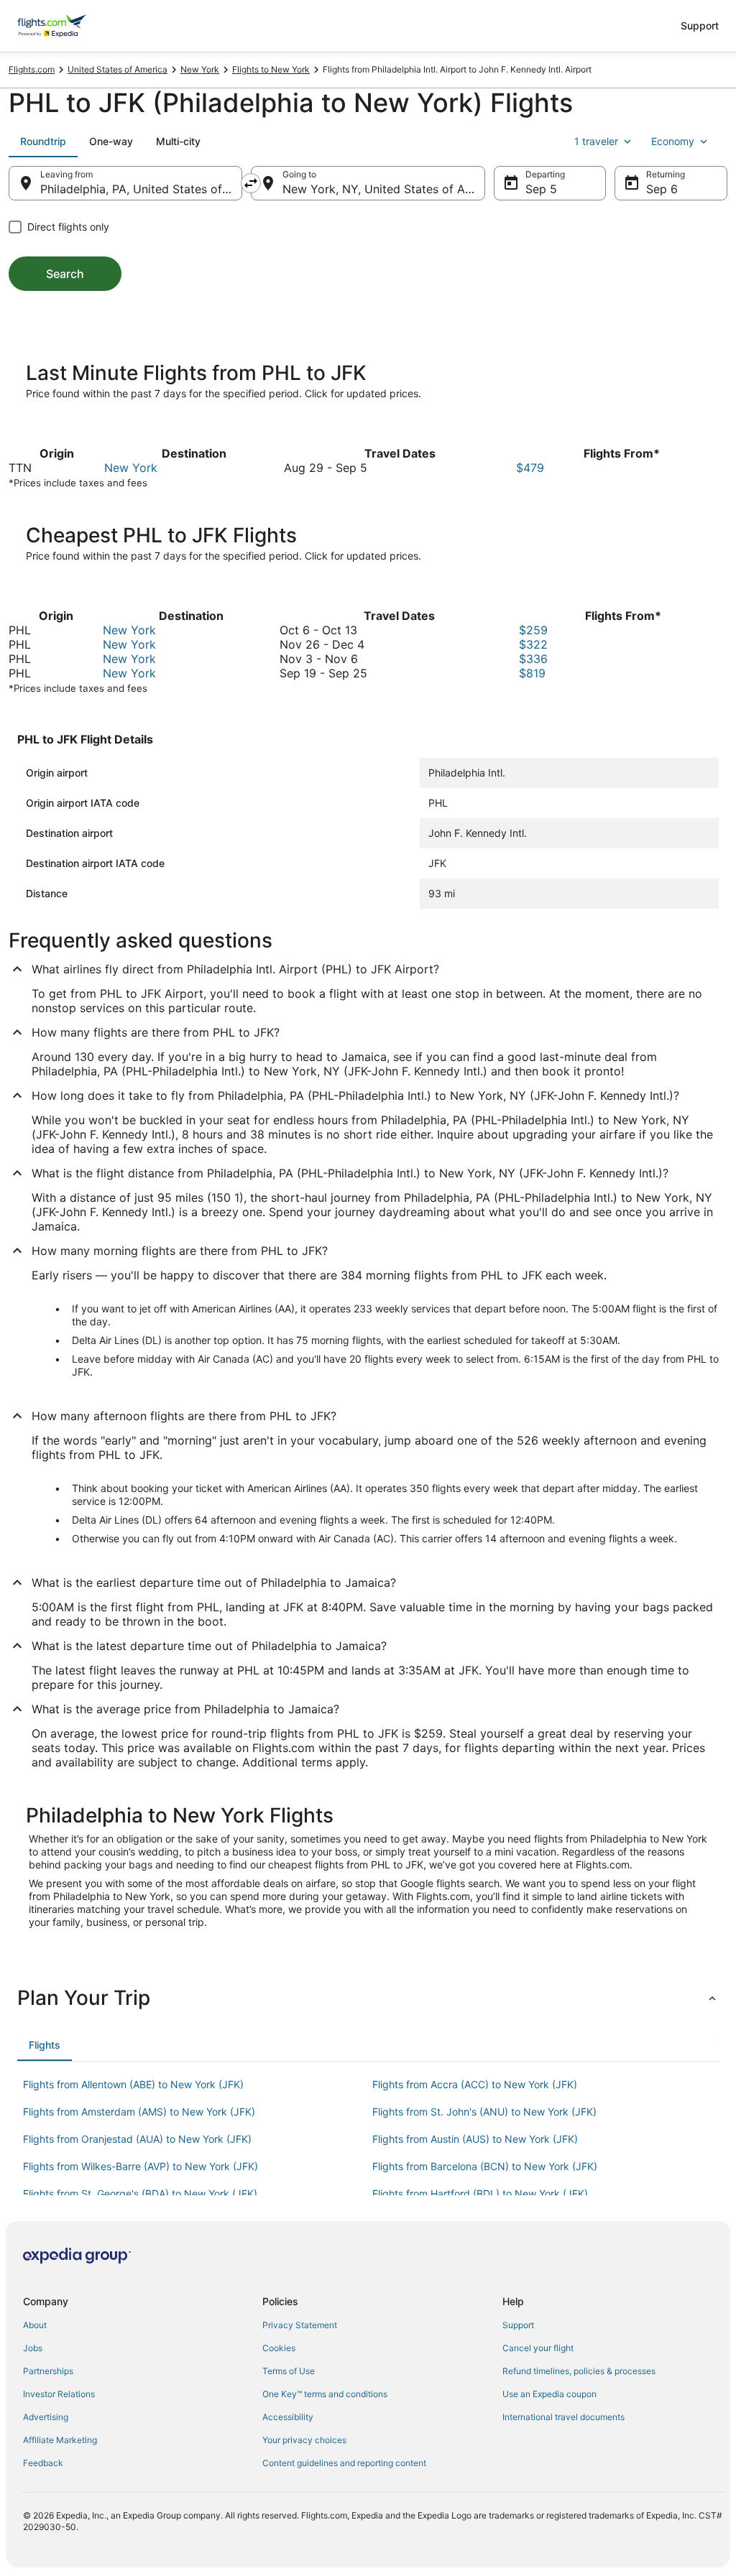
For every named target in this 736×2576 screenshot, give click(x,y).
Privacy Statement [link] (300, 2325)
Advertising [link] (46, 2417)
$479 (530, 468)
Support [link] (518, 2325)
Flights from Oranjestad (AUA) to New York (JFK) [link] (137, 2139)
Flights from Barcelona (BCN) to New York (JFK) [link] (485, 2166)
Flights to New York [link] (271, 69)
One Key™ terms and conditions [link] (325, 2394)
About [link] (35, 2325)
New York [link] (200, 69)
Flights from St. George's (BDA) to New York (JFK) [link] (140, 2193)
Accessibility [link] (288, 2417)
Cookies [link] (279, 2348)
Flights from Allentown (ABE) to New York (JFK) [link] (133, 2084)
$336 (533, 659)
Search (65, 274)
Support (700, 26)
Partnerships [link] (48, 2371)
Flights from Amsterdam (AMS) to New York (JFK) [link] (139, 2112)
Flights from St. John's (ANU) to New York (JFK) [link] (484, 2112)
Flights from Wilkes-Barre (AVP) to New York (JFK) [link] (141, 2166)
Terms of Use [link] (289, 2371)
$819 (532, 673)
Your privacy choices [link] (304, 2440)
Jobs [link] (33, 2348)
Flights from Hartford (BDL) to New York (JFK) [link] (480, 2193)
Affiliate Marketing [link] (60, 2440)
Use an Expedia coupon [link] (549, 2394)
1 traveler (596, 141)
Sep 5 (541, 189)
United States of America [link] (118, 69)
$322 (533, 644)
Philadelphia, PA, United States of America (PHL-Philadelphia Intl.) (141, 189)
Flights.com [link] (32, 69)
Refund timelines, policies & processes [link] (579, 2371)
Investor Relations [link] (59, 2394)
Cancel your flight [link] (538, 2348)
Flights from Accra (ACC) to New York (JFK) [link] (475, 2084)
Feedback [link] (43, 2463)
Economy (673, 141)
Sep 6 (662, 189)
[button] (368, 1998)
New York (131, 468)
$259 (533, 630)
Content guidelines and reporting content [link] (344, 2463)
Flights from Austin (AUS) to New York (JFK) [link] (475, 2139)
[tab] (43, 142)
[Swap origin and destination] (251, 183)
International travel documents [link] (563, 2417)
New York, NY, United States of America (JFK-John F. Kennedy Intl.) (383, 189)
